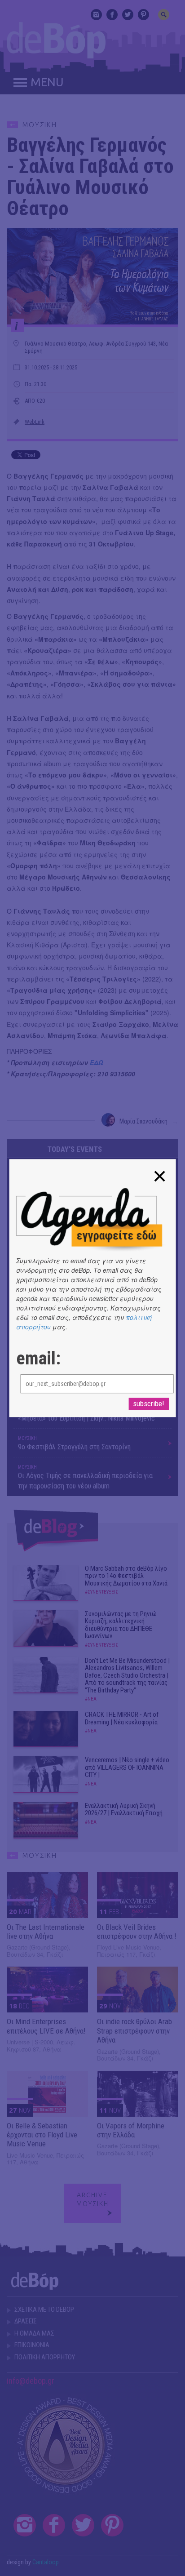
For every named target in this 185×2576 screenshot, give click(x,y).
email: (38, 1359)
